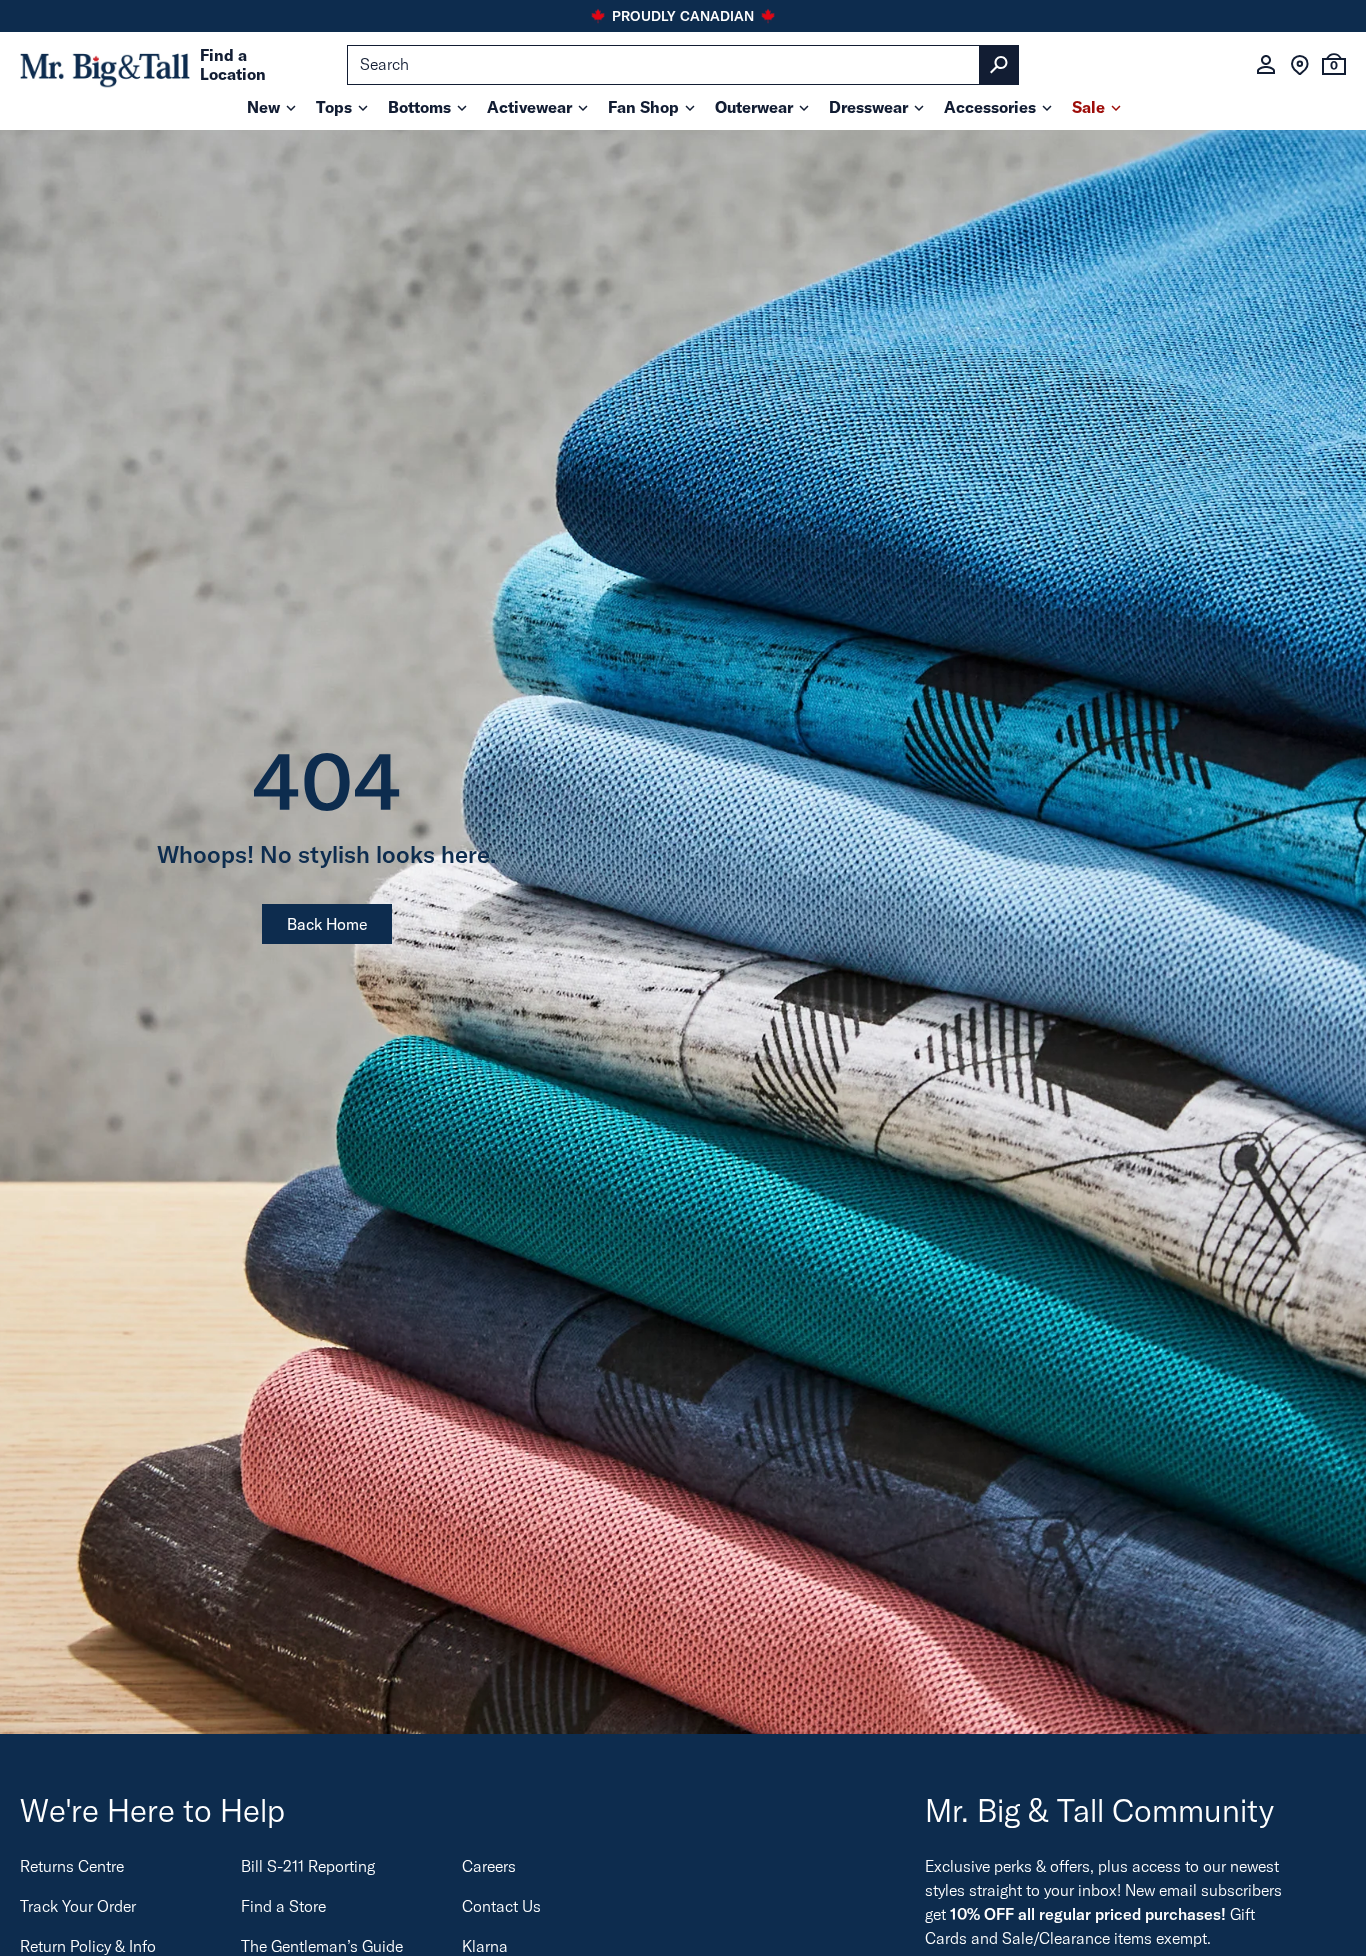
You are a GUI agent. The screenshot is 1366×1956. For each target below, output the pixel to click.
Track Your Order (78, 1906)
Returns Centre (72, 1866)
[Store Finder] (1300, 65)
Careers (489, 1866)
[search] (683, 65)
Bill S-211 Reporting (308, 1866)
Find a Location (233, 65)
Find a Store (283, 1906)
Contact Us (501, 1906)
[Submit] (999, 65)
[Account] (1266, 65)
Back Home (327, 924)
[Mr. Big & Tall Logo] (105, 65)
